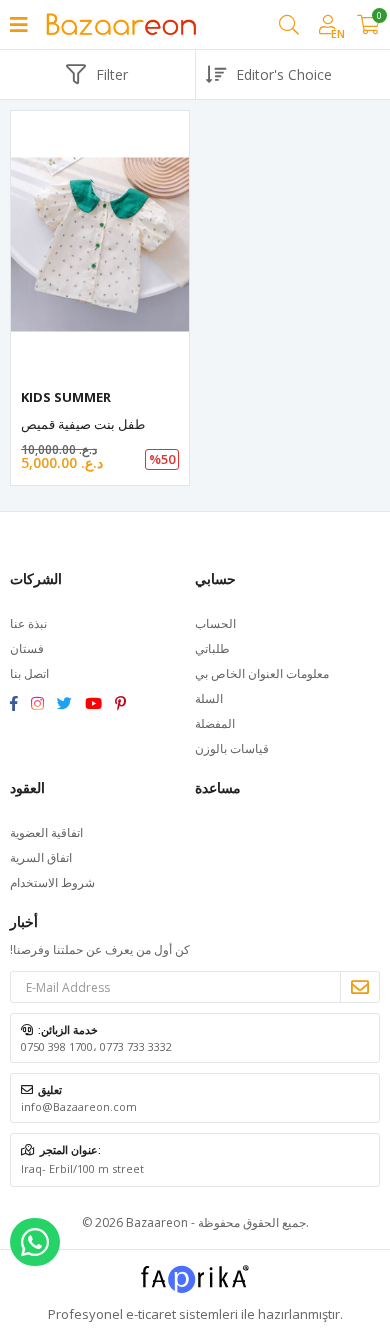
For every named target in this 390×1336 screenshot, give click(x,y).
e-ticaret (151, 1314)
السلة (209, 698)
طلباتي (212, 648)
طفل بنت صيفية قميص (83, 424)
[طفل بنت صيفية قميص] (100, 244)
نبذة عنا (28, 623)
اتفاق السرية (41, 857)
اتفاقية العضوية (46, 832)
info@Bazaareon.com (79, 1106)
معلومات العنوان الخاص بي (262, 673)
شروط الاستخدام (52, 882)
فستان (27, 648)
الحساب (215, 623)
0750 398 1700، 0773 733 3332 (96, 1046)
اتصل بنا (29, 673)
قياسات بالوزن (232, 748)
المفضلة (215, 723)
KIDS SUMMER (66, 397)
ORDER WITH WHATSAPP (35, 1242)
